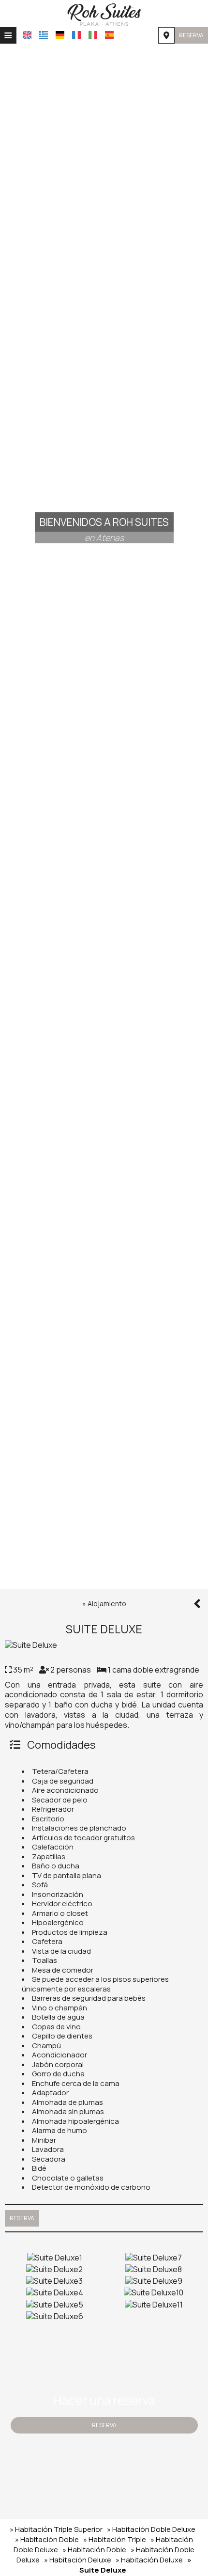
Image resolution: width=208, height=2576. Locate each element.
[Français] (76, 35)
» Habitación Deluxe (78, 2560)
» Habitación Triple (115, 2539)
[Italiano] (93, 35)
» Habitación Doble (47, 2539)
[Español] (109, 35)
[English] (27, 35)
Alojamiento (107, 1604)
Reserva (191, 35)
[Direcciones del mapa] (166, 35)
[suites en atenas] (104, 14)
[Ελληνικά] (44, 35)
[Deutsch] (60, 35)
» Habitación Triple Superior (56, 2529)
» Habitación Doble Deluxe (151, 2529)
